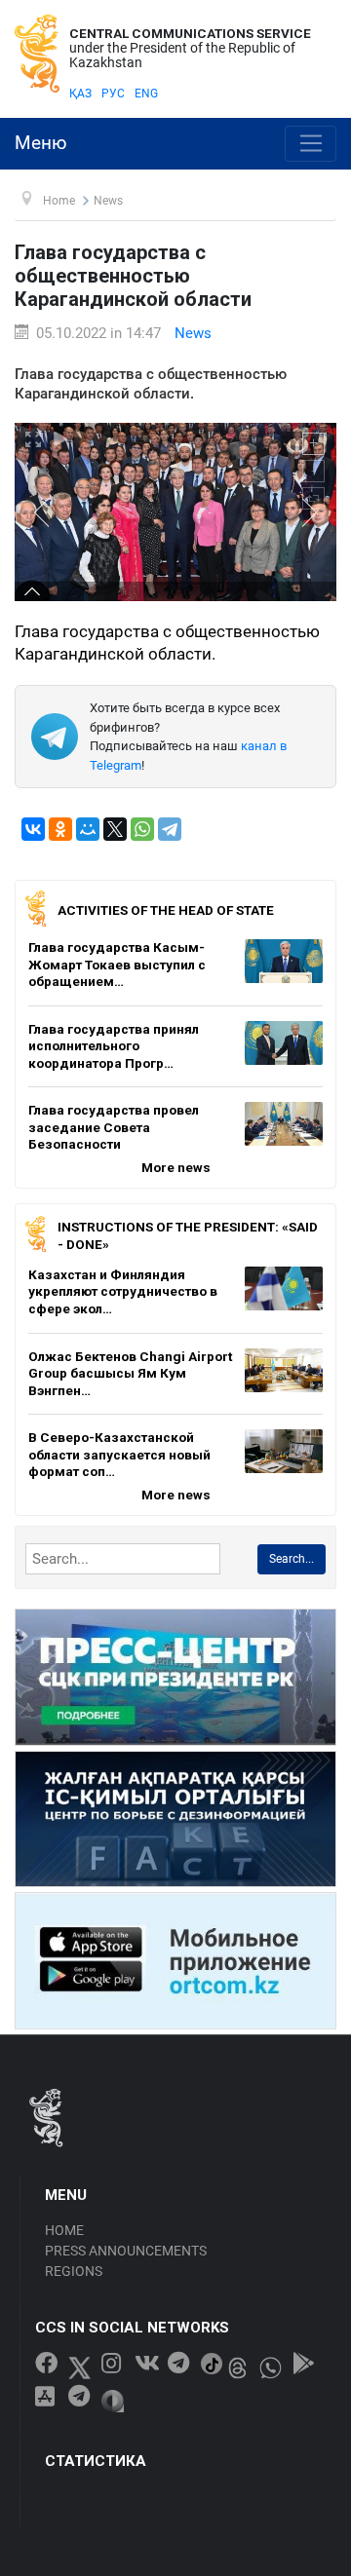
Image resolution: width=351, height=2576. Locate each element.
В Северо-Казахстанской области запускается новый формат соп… (119, 1454)
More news (176, 1167)
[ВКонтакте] (33, 829)
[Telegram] (170, 829)
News (193, 333)
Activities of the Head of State (166, 910)
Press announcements (126, 2251)
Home (64, 2230)
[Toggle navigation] (311, 144)
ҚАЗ (80, 94)
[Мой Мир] (88, 829)
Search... (292, 1559)
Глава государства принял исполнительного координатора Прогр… (114, 1046)
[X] (115, 829)
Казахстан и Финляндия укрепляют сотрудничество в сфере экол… (123, 1291)
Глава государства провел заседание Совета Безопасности (114, 1127)
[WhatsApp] (142, 829)
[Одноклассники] (60, 829)
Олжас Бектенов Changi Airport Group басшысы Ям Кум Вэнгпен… (130, 1373)
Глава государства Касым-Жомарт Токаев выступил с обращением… (117, 964)
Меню (41, 143)
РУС (113, 94)
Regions (74, 2271)
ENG (146, 94)
